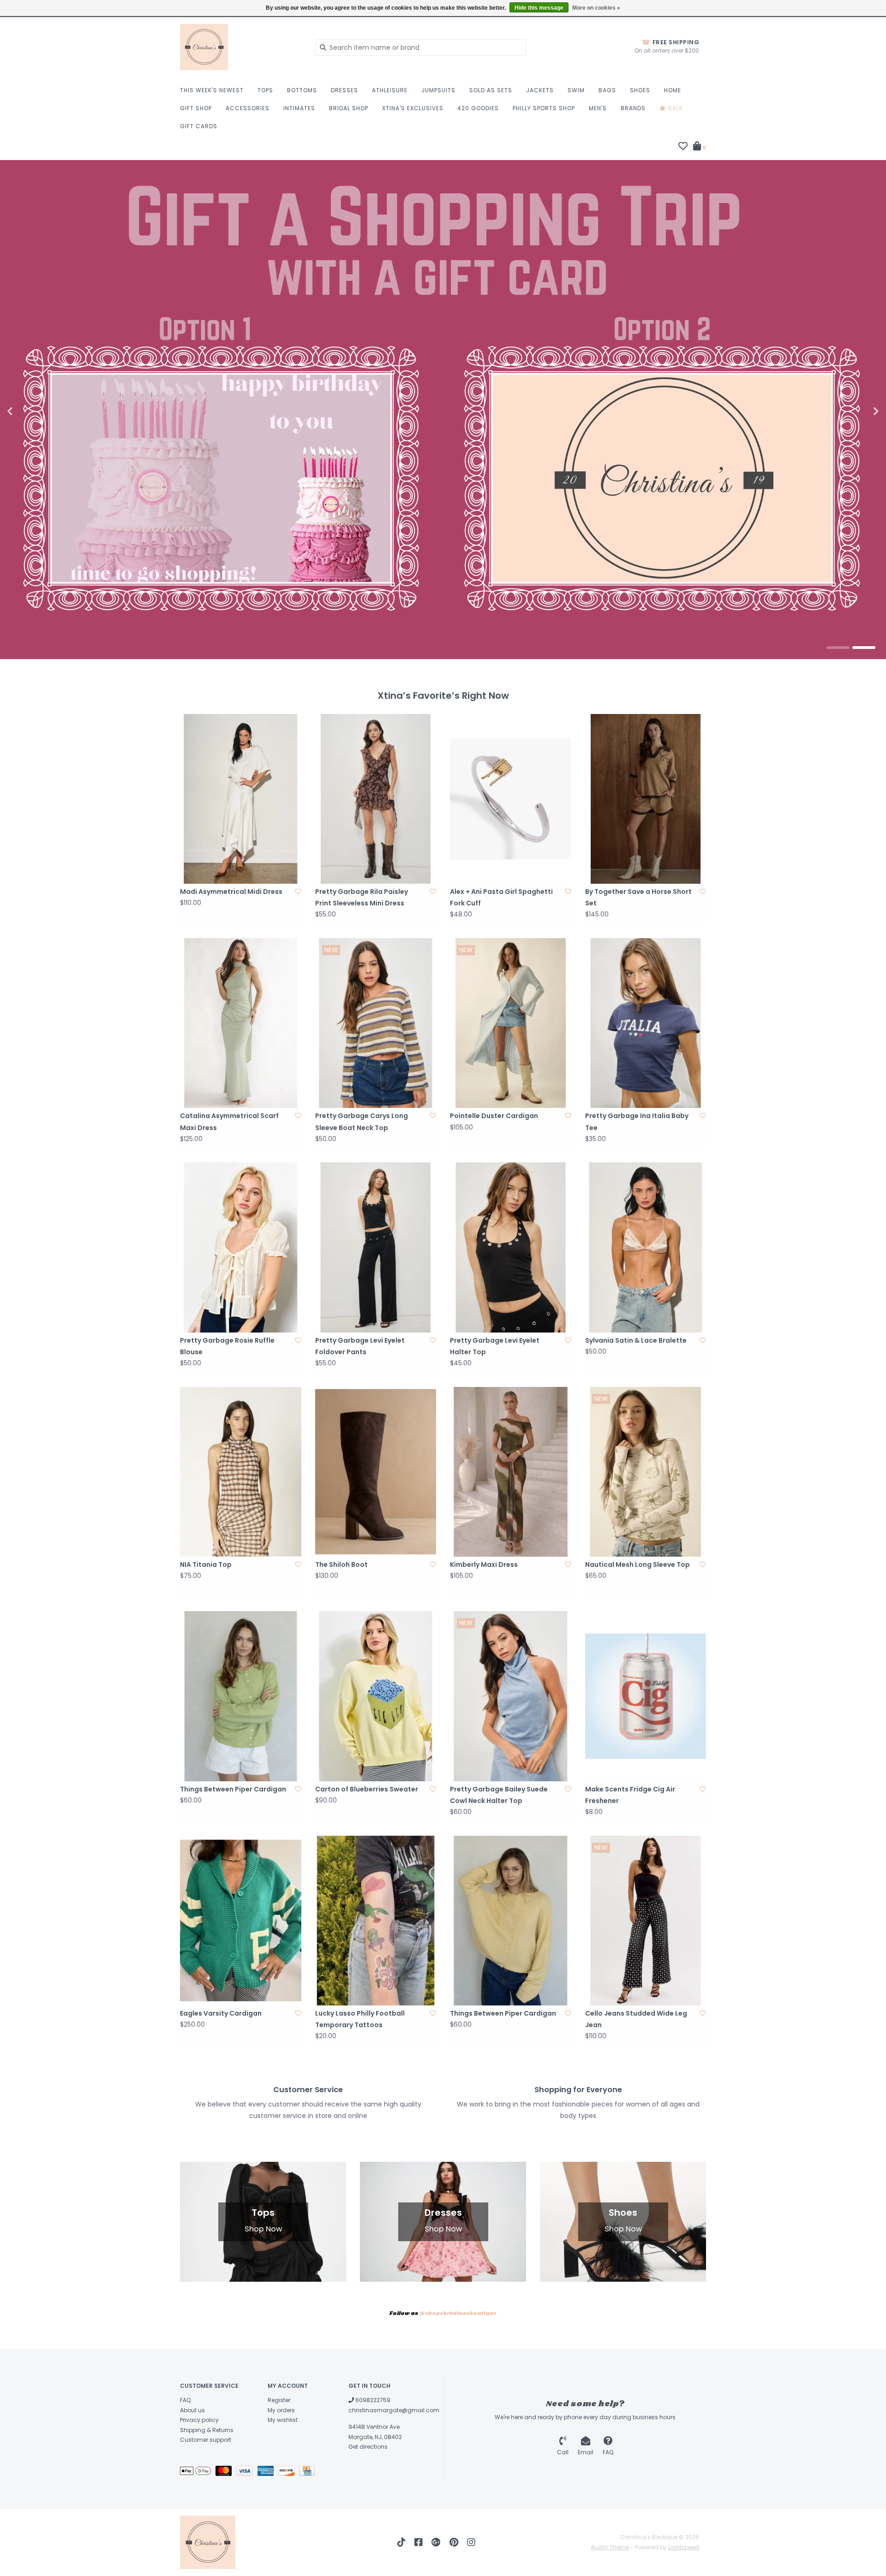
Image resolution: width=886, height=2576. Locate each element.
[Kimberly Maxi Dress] (511, 1472)
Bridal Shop (349, 108)
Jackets (540, 90)
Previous (30, 411)
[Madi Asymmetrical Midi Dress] (241, 799)
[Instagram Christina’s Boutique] (471, 2542)
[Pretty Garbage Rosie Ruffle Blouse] (241, 1247)
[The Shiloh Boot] (376, 1472)
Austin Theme (610, 2547)
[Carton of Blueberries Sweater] (376, 1696)
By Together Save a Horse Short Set (638, 897)
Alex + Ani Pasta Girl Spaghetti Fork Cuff (501, 897)
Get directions (368, 2447)
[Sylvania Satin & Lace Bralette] (646, 1247)
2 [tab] (864, 648)
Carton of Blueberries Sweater (367, 1789)
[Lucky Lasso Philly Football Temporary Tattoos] (376, 1921)
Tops (265, 90)
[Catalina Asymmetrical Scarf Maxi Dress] (241, 1023)
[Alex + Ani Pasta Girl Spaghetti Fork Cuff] (511, 799)
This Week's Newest (212, 90)
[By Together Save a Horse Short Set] (646, 799)
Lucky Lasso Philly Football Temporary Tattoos (360, 2019)
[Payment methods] (198, 2472)
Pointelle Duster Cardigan (494, 1116)
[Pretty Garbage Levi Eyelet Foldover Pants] (376, 1247)
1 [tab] (838, 648)
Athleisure (390, 90)
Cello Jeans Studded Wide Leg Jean (636, 2019)
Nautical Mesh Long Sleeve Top (638, 1565)
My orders (281, 2410)
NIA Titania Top (206, 1565)
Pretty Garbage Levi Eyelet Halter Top (495, 1346)
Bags (607, 90)
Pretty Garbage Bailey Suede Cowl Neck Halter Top (499, 1795)
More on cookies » (596, 8)
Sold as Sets (491, 90)
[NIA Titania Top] (241, 1472)
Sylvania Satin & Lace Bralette (636, 1340)
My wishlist (283, 2420)
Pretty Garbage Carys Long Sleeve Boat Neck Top (362, 1121)
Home (673, 90)
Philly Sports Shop (544, 108)
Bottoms (302, 90)
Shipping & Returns (207, 2430)
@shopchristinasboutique (458, 2314)
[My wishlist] (683, 147)
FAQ (185, 2400)
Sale (674, 108)
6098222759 (372, 2400)
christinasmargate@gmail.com (394, 2410)
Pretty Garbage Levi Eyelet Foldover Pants (360, 1346)
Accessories (248, 108)
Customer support (206, 2440)
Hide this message (539, 8)
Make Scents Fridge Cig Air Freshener (630, 1795)
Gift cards (199, 126)
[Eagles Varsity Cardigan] (241, 1921)
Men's (598, 108)
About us (192, 2410)
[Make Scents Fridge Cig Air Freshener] (646, 1696)
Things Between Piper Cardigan (233, 1789)
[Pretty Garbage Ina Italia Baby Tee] (646, 1023)
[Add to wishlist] (298, 892)
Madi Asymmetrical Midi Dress (231, 892)
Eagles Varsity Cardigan (221, 2013)
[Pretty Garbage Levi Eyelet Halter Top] (511, 1247)
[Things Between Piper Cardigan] (241, 1696)
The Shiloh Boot (341, 1565)
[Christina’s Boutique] (241, 47)
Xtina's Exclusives (413, 108)
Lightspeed (684, 2547)
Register (279, 2400)
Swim (576, 90)
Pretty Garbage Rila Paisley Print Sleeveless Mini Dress (362, 897)
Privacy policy (199, 2420)
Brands (633, 108)
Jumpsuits (438, 90)
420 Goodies (478, 108)
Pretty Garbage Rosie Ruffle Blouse (227, 1346)
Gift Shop (196, 108)
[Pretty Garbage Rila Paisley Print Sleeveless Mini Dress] (376, 799)
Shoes (640, 90)
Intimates (299, 108)
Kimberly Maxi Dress (484, 1565)
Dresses (344, 90)
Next (856, 411)
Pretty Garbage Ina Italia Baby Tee (637, 1121)
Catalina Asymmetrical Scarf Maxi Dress (229, 1121)
